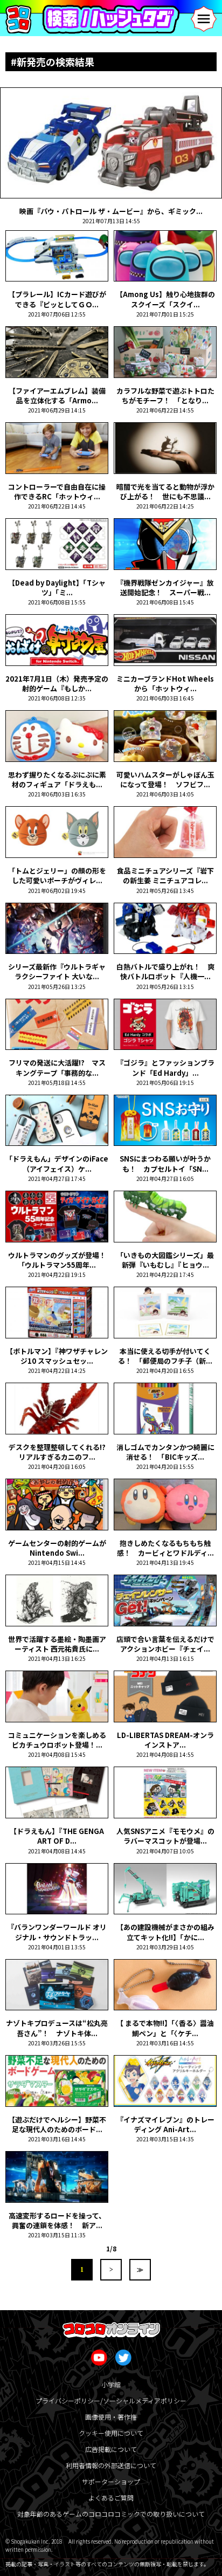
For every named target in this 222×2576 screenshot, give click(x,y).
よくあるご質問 (111, 2498)
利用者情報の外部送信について (111, 2465)
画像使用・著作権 (111, 2417)
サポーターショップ (111, 2481)
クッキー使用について (111, 2433)
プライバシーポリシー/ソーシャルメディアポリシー (111, 2400)
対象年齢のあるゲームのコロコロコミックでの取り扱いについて (111, 2514)
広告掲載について (111, 2449)
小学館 (111, 2384)
